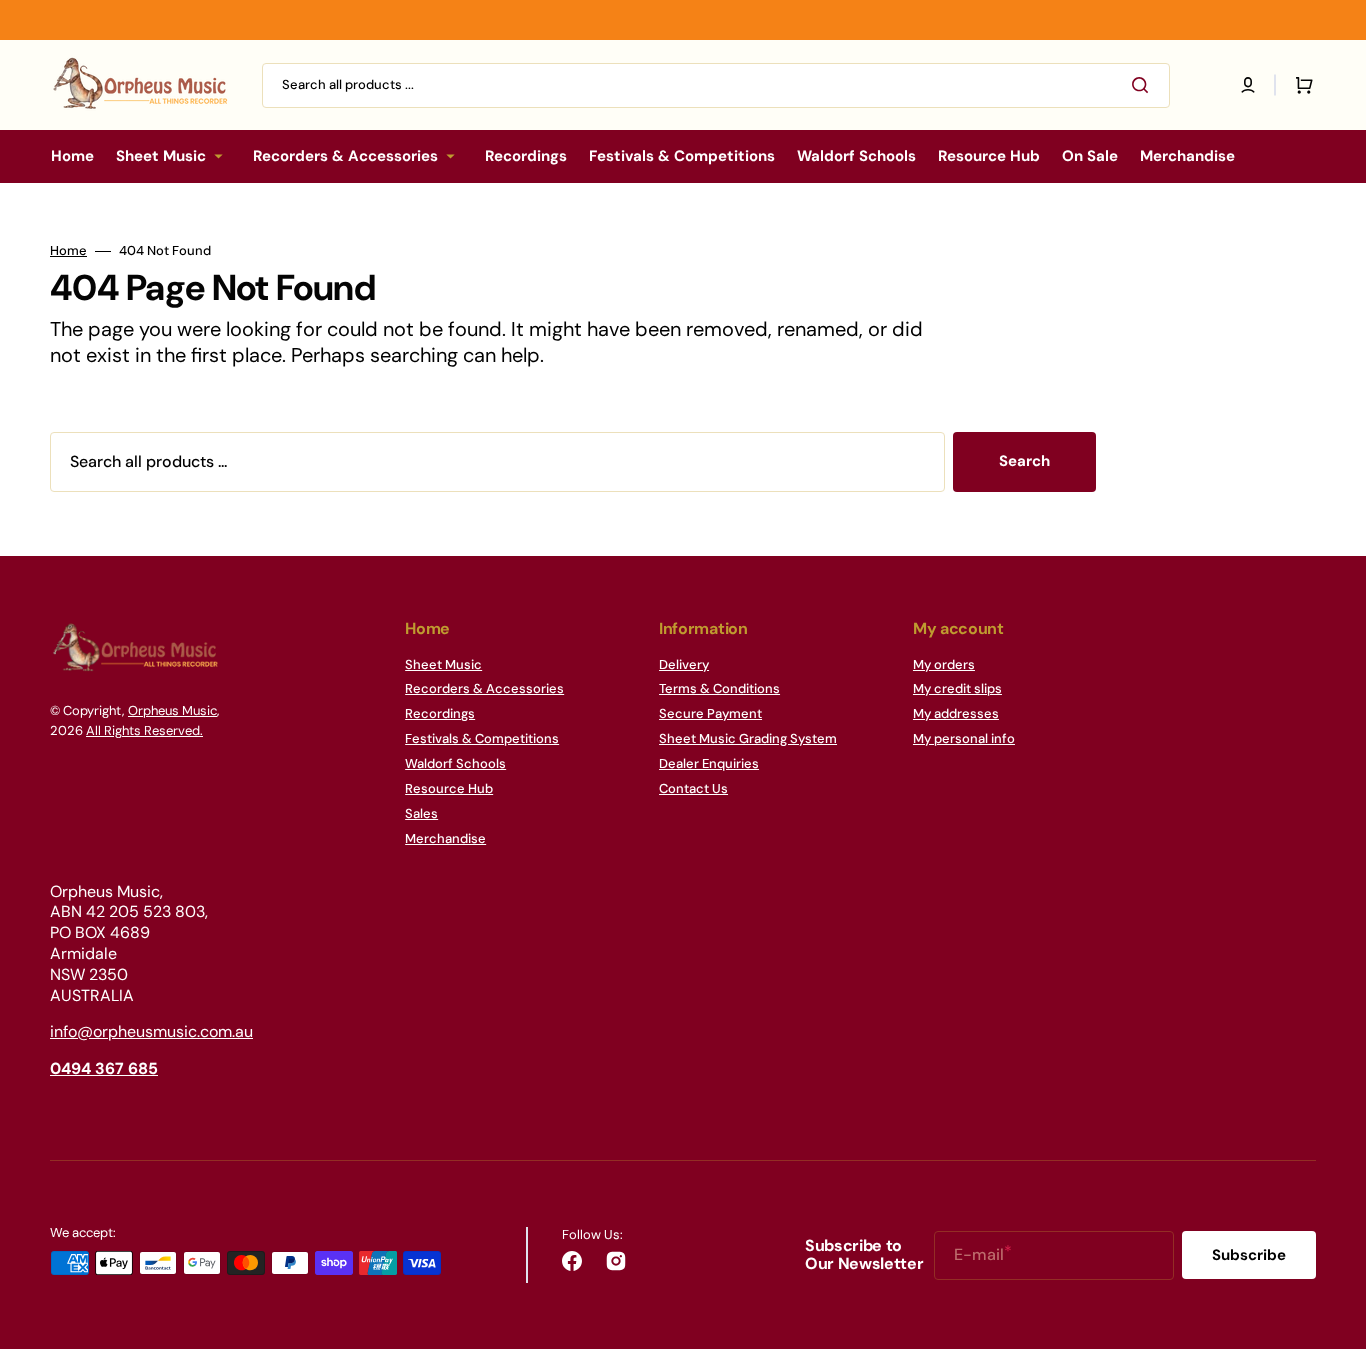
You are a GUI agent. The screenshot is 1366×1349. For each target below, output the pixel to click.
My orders (944, 665)
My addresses (956, 713)
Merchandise (445, 838)
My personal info (964, 738)
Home (68, 251)
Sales (421, 813)
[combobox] (716, 85)
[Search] (1144, 85)
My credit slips (957, 688)
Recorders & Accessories (484, 688)
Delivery (684, 665)
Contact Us (693, 788)
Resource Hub (449, 788)
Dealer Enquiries (709, 763)
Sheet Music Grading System (748, 738)
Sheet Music (443, 665)
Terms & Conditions (719, 688)
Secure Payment (710, 713)
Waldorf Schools (455, 763)
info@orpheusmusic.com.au (151, 1031)
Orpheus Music (172, 710)
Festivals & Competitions (482, 738)
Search (1024, 461)
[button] (1248, 85)
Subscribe (1249, 1255)
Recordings (440, 713)
